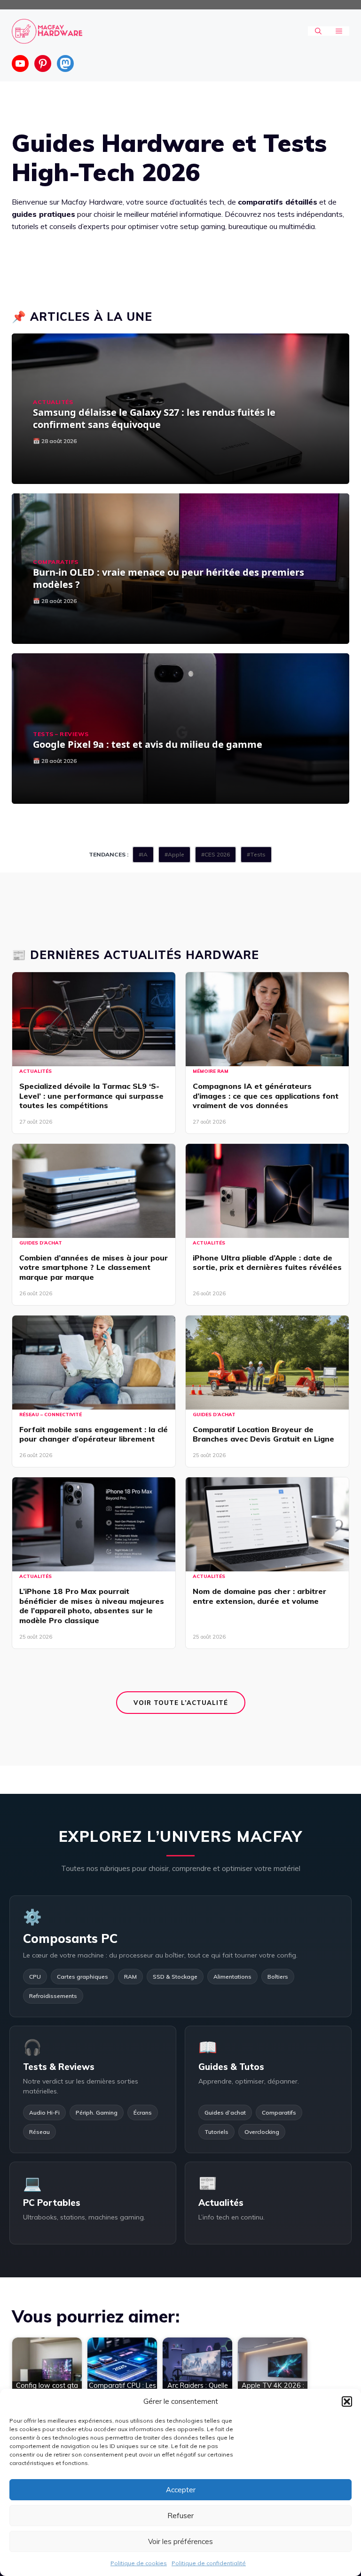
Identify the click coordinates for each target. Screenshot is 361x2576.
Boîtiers (278, 1977)
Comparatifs (56, 562)
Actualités (53, 402)
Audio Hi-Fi (44, 2112)
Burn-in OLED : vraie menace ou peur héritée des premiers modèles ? (169, 578)
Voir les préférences (180, 2541)
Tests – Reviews (61, 734)
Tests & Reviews (59, 2067)
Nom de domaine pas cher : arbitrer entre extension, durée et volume (259, 1596)
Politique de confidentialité (209, 2563)
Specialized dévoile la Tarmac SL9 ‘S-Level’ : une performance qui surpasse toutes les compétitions (91, 1096)
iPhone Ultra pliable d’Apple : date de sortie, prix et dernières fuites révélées (267, 1263)
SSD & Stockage (175, 1977)
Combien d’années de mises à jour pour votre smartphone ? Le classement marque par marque (94, 1268)
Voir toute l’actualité (181, 1703)
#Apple (174, 854)
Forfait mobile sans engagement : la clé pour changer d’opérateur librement (94, 1434)
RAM (130, 1977)
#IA (143, 854)
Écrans (143, 2112)
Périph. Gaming (97, 2112)
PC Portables (52, 2203)
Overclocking (262, 2132)
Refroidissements (53, 1996)
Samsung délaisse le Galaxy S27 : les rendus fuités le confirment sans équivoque (154, 418)
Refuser (180, 2516)
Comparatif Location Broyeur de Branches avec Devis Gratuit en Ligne (263, 1434)
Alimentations (232, 1977)
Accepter (181, 2490)
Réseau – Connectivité (51, 1415)
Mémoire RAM (211, 1071)
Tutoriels (216, 2132)
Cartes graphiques (82, 1977)
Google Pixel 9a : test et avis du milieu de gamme (148, 744)
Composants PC (70, 1938)
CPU (35, 1977)
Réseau (39, 2132)
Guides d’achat (225, 2112)
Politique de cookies (139, 2563)
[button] (347, 2402)
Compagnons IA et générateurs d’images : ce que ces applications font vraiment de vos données (266, 1096)
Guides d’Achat (41, 1243)
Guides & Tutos (231, 2067)
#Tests (256, 854)
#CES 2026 (216, 854)
